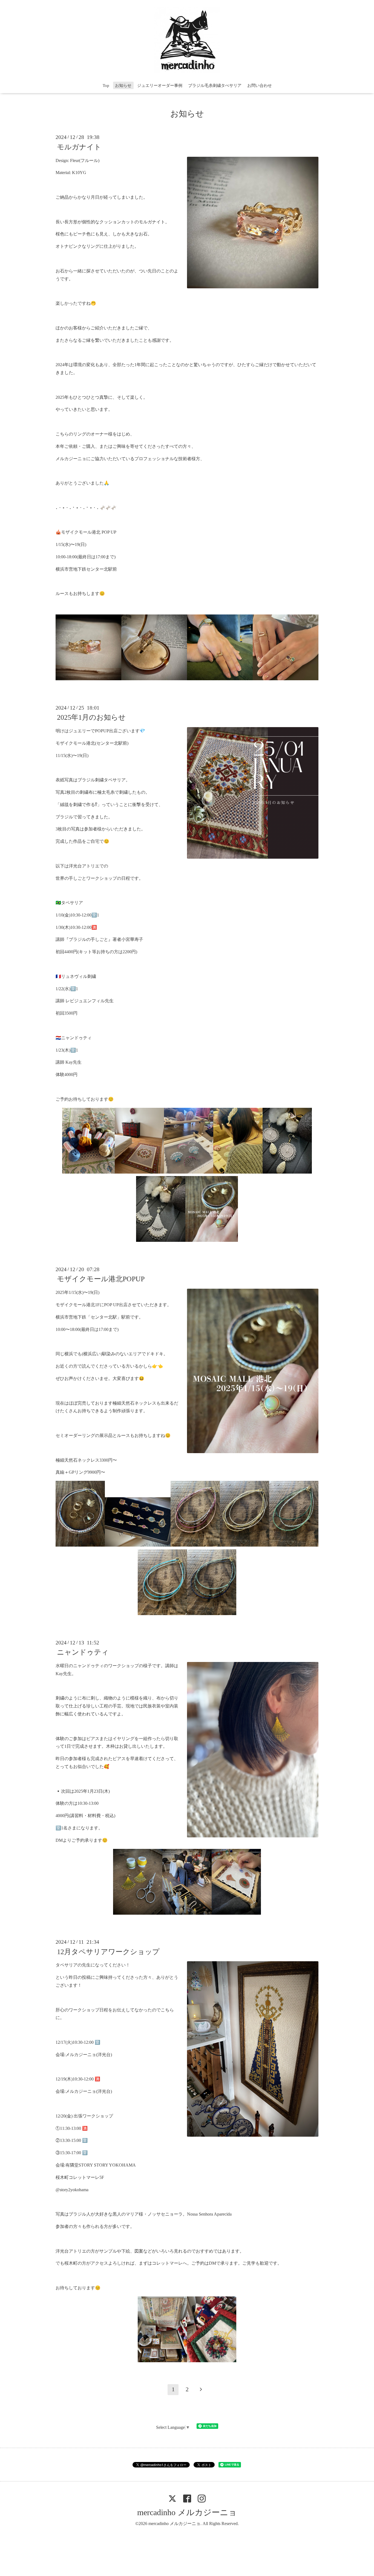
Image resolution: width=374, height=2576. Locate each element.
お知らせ (123, 86)
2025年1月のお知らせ (91, 717)
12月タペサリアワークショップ (108, 1952)
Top (106, 86)
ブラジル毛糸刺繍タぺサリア (215, 86)
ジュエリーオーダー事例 (160, 86)
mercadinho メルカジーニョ (187, 2512)
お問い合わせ (260, 86)
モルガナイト (79, 147)
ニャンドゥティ (83, 1652)
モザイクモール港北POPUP (101, 1279)
